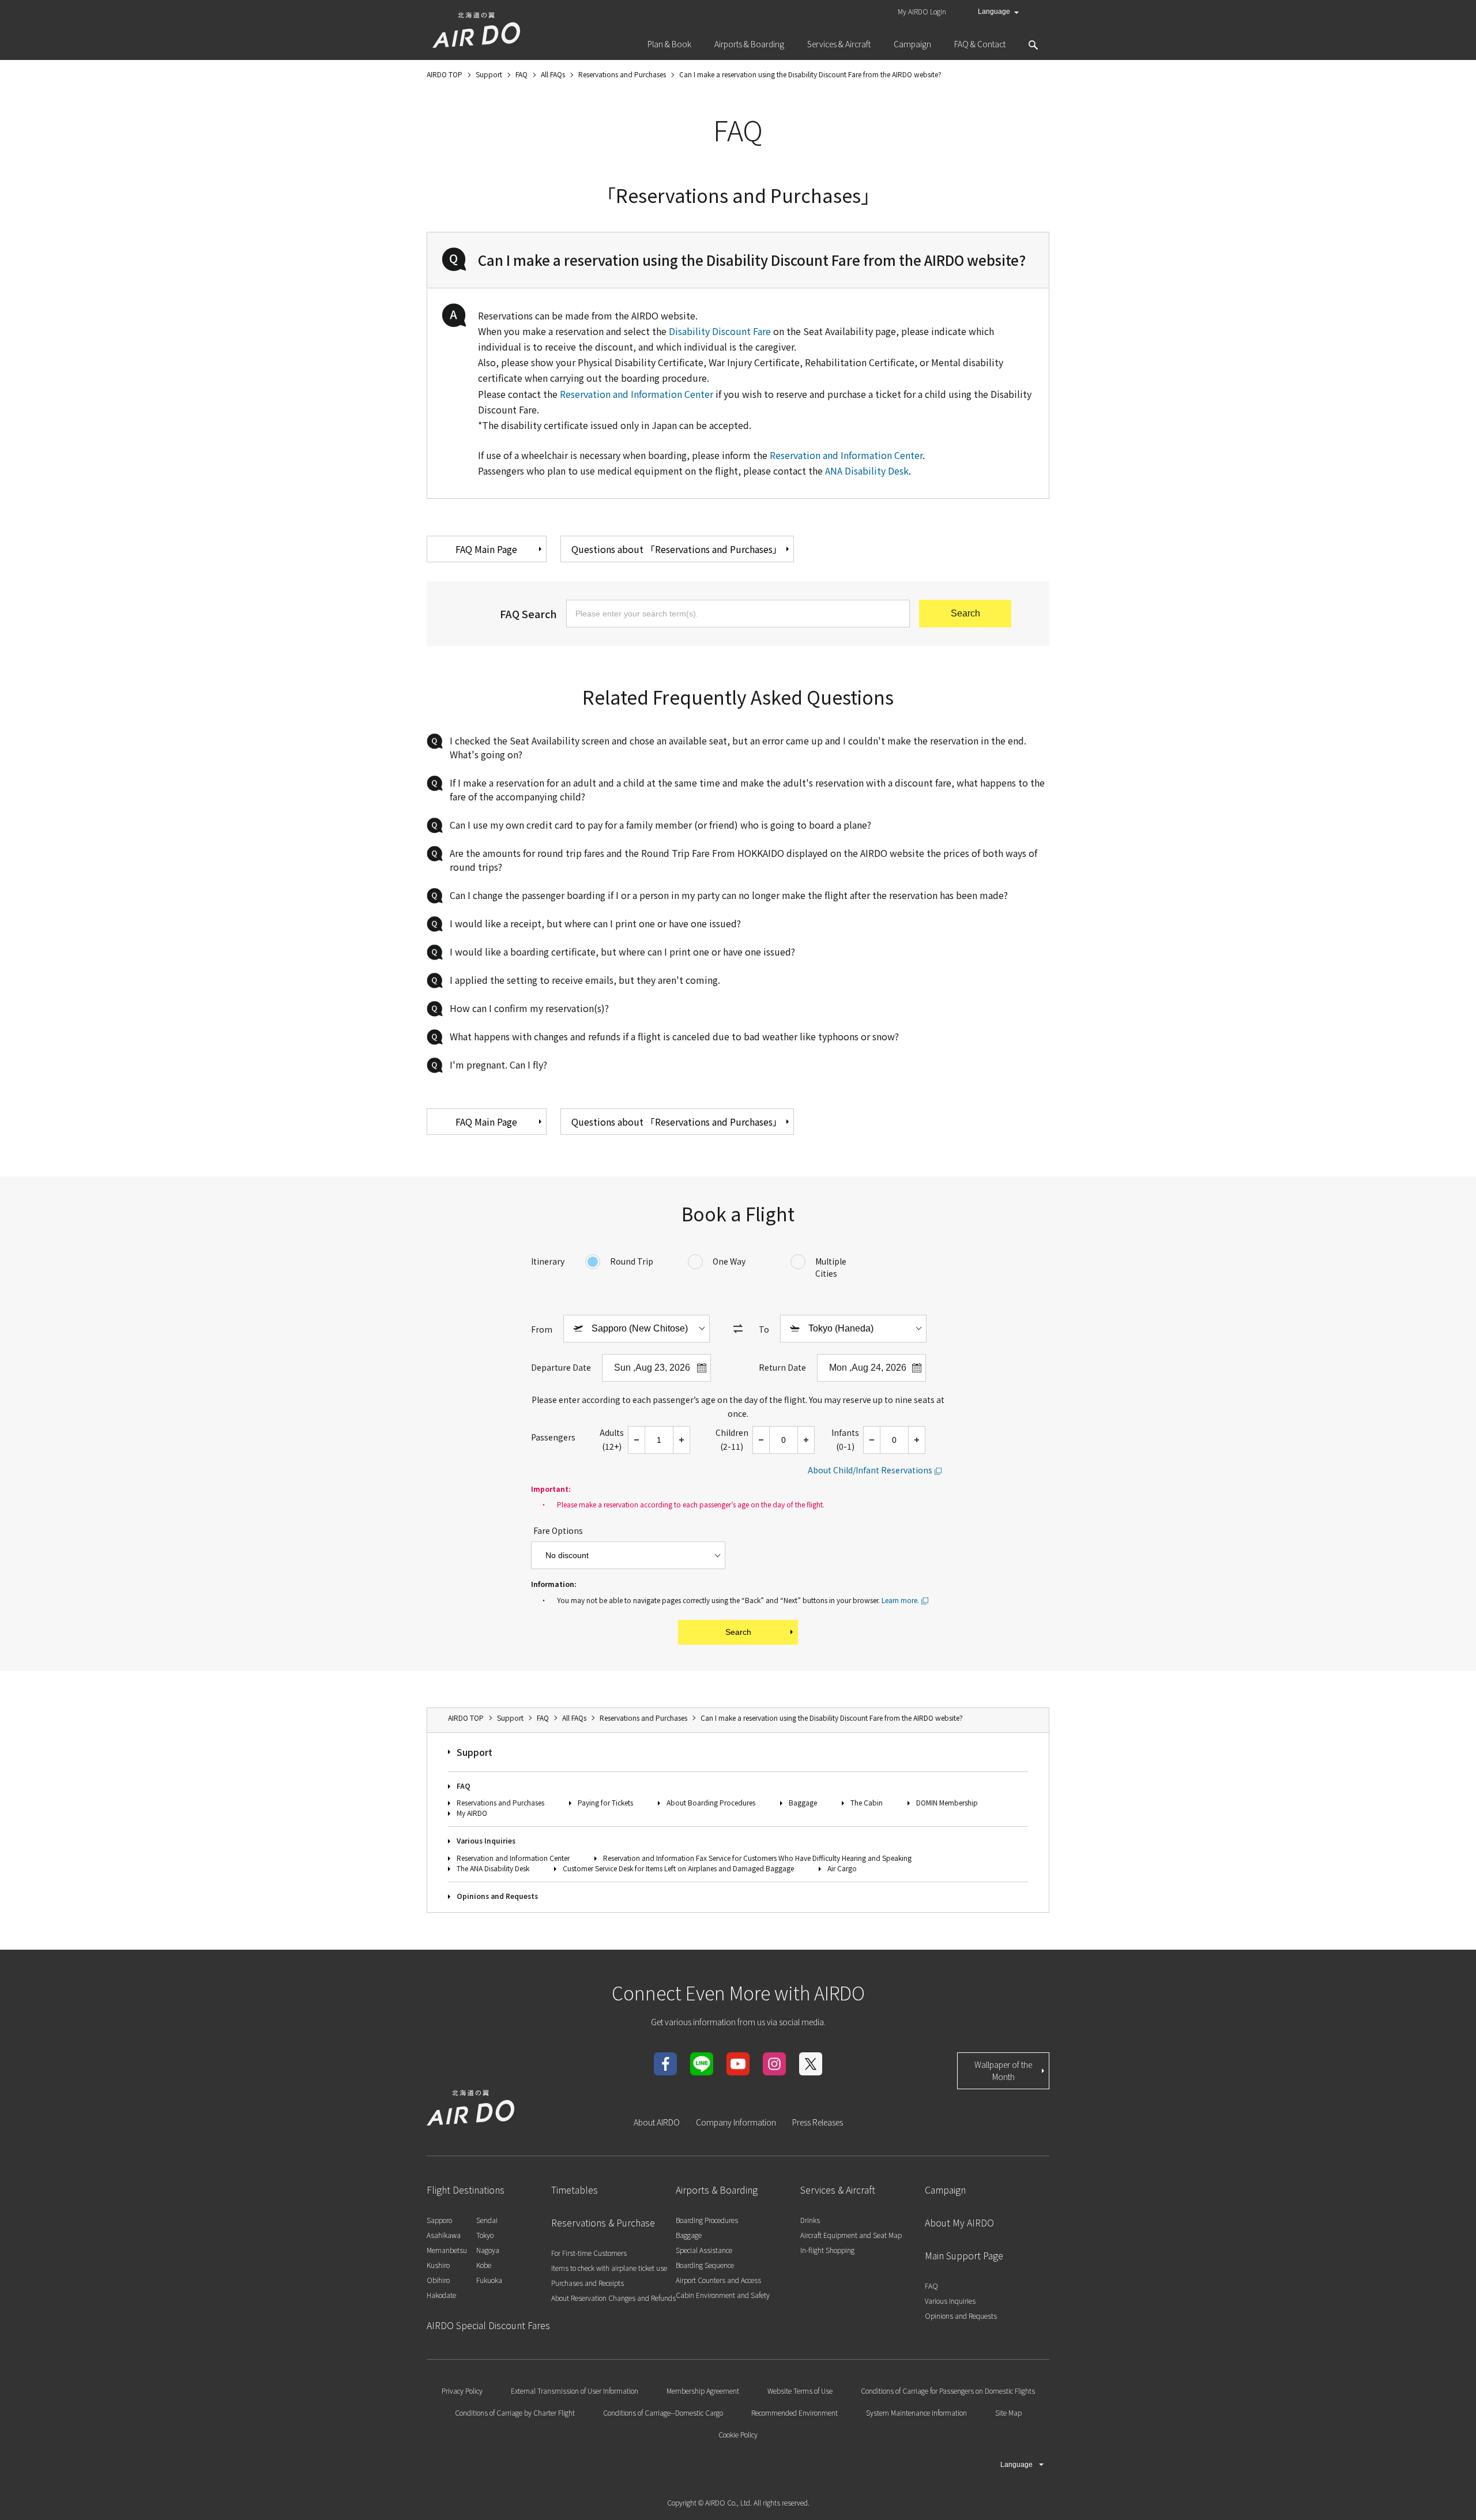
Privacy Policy (462, 2391)
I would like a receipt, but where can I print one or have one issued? (595, 923)
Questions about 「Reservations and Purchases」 (677, 549)
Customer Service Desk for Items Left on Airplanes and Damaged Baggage (678, 1868)
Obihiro (438, 2280)
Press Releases (818, 2122)
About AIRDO (657, 2122)
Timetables (575, 2190)
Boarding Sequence (705, 2265)
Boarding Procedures (707, 2220)
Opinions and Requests (497, 1896)
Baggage (803, 1802)
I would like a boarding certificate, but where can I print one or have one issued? (622, 951)
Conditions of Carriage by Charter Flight (515, 2412)
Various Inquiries (486, 1840)
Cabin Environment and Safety (723, 2295)
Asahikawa (444, 2235)
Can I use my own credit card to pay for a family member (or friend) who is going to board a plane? (660, 825)
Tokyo (485, 2235)
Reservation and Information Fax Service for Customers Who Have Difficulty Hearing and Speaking (757, 1858)
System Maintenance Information (916, 2412)
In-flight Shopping (827, 2250)
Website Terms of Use (800, 2391)
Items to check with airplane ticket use (609, 2268)
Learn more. (900, 1600)
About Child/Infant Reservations (870, 1470)
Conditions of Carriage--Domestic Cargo (663, 2412)
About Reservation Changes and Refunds (613, 2298)
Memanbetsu (447, 2250)
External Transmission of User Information (575, 2391)
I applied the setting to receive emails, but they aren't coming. (585, 980)
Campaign (945, 2190)
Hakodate (441, 2295)
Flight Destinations (466, 2190)
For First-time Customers (589, 2253)
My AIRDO (472, 1813)
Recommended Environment (795, 2412)
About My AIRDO (959, 2222)
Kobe (484, 2265)
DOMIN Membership (947, 1802)
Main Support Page (964, 2255)
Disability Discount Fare (720, 331)
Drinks (810, 2220)
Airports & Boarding (717, 2190)
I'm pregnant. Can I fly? (498, 1065)
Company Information (736, 2122)
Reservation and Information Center (637, 394)
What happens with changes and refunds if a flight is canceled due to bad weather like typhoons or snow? (674, 1036)
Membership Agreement (703, 2391)
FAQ (464, 1786)
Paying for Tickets (605, 1802)
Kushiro (438, 2265)
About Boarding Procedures (711, 1802)
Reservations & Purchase (603, 2222)
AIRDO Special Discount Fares (488, 2325)
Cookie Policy (738, 2434)
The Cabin (867, 1802)
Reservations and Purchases (500, 1802)
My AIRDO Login (922, 11)
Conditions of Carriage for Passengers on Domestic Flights (948, 2391)
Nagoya (488, 2250)
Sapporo (439, 2220)
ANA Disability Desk (867, 471)
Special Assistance (704, 2250)
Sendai (487, 2220)
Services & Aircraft (838, 2190)
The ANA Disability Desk (493, 1868)
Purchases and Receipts (588, 2283)
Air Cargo (842, 1868)
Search (738, 1632)
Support (475, 1752)
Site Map (1008, 2412)
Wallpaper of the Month (1003, 2070)
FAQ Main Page (486, 549)
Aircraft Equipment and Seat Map (851, 2235)
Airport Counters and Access (718, 2280)
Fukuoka (489, 2280)
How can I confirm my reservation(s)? (529, 1008)
